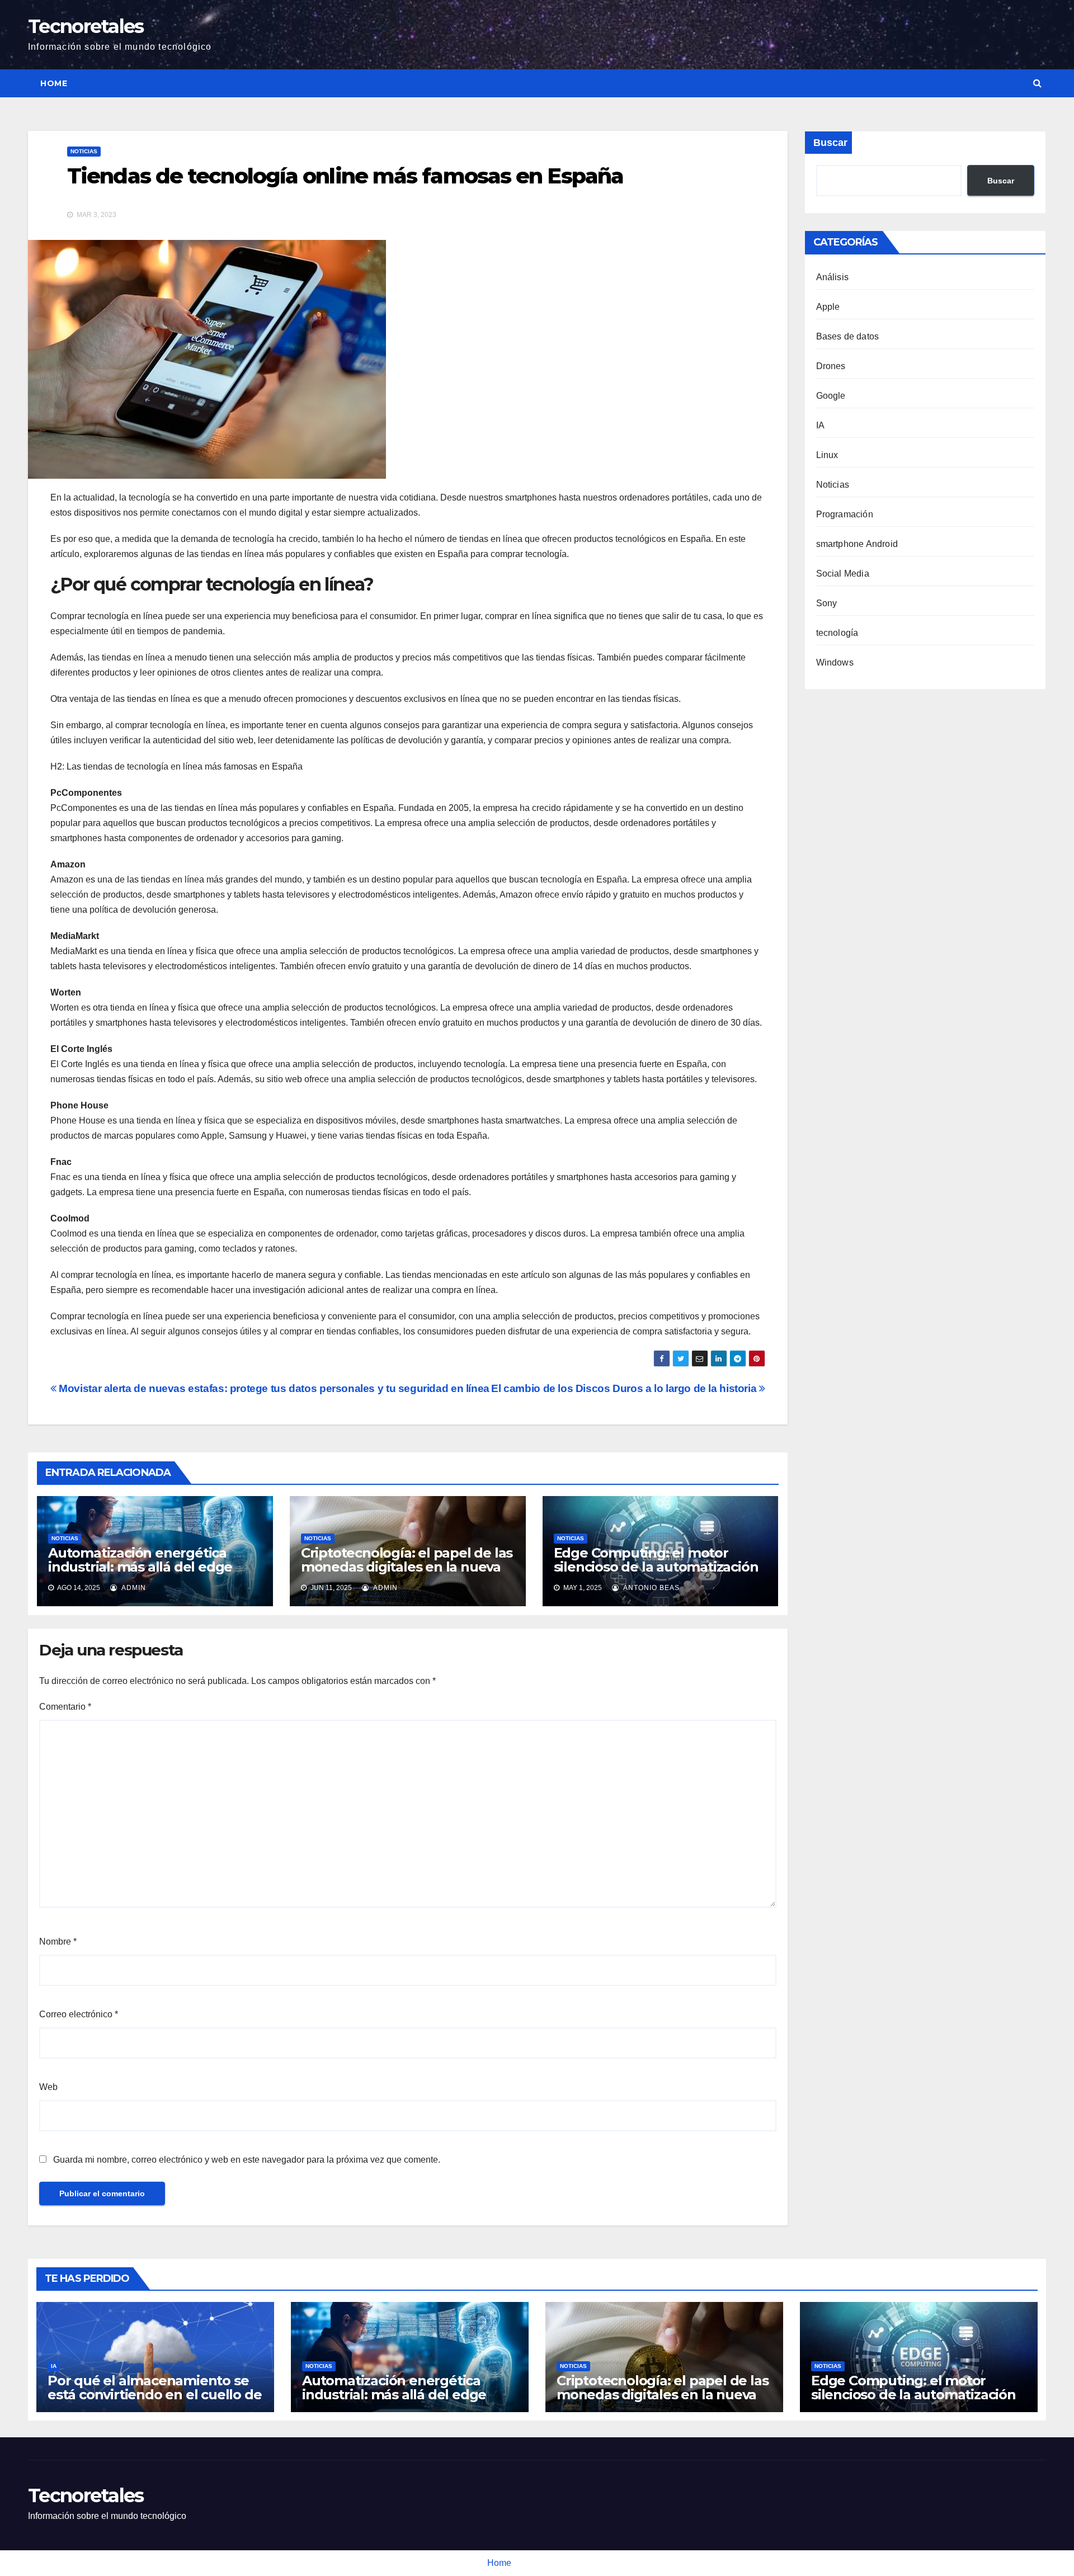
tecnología (837, 633)
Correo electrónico (79, 2014)
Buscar (830, 143)
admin (133, 1588)
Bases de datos (848, 336)
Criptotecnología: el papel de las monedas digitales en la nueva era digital (407, 1567)
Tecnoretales (86, 26)
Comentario (65, 1707)
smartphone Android (857, 544)
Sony (827, 603)
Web (48, 2087)
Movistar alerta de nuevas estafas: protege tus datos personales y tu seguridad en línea (273, 1388)
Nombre (58, 1942)
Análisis (833, 277)
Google (831, 396)
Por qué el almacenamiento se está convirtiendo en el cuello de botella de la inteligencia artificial (154, 2402)
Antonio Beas (651, 1588)
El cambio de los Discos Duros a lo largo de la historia (625, 1388)
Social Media (843, 574)
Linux (827, 455)
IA (820, 425)
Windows (835, 662)
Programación (845, 514)
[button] (1037, 83)
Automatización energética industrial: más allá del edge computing (140, 1567)
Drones (831, 366)
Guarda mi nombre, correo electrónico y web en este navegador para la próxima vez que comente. (247, 2160)
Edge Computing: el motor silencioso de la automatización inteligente (656, 1567)
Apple (828, 307)
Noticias (84, 151)
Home (54, 83)
